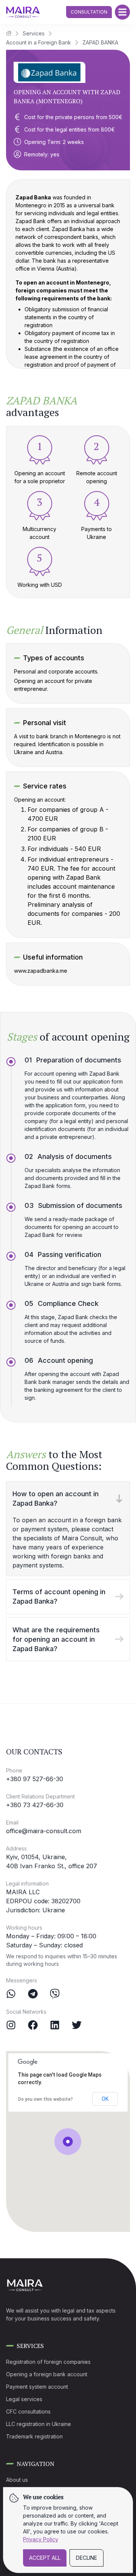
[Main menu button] (122, 12)
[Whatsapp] (11, 1994)
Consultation (89, 12)
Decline (87, 2558)
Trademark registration (34, 2436)
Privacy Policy (41, 2539)
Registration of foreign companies (48, 2362)
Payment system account (37, 2387)
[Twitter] (77, 2025)
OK (105, 2099)
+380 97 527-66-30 (35, 1779)
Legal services (24, 2399)
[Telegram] (33, 1994)
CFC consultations (28, 2411)
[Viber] (55, 1994)
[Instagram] (11, 2025)
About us (17, 2480)
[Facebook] (33, 2025)
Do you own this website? (46, 2099)
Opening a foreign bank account (47, 2374)
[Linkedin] (55, 2025)
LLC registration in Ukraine (39, 2424)
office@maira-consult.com (44, 1831)
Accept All (45, 2558)
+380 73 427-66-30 (35, 1805)
